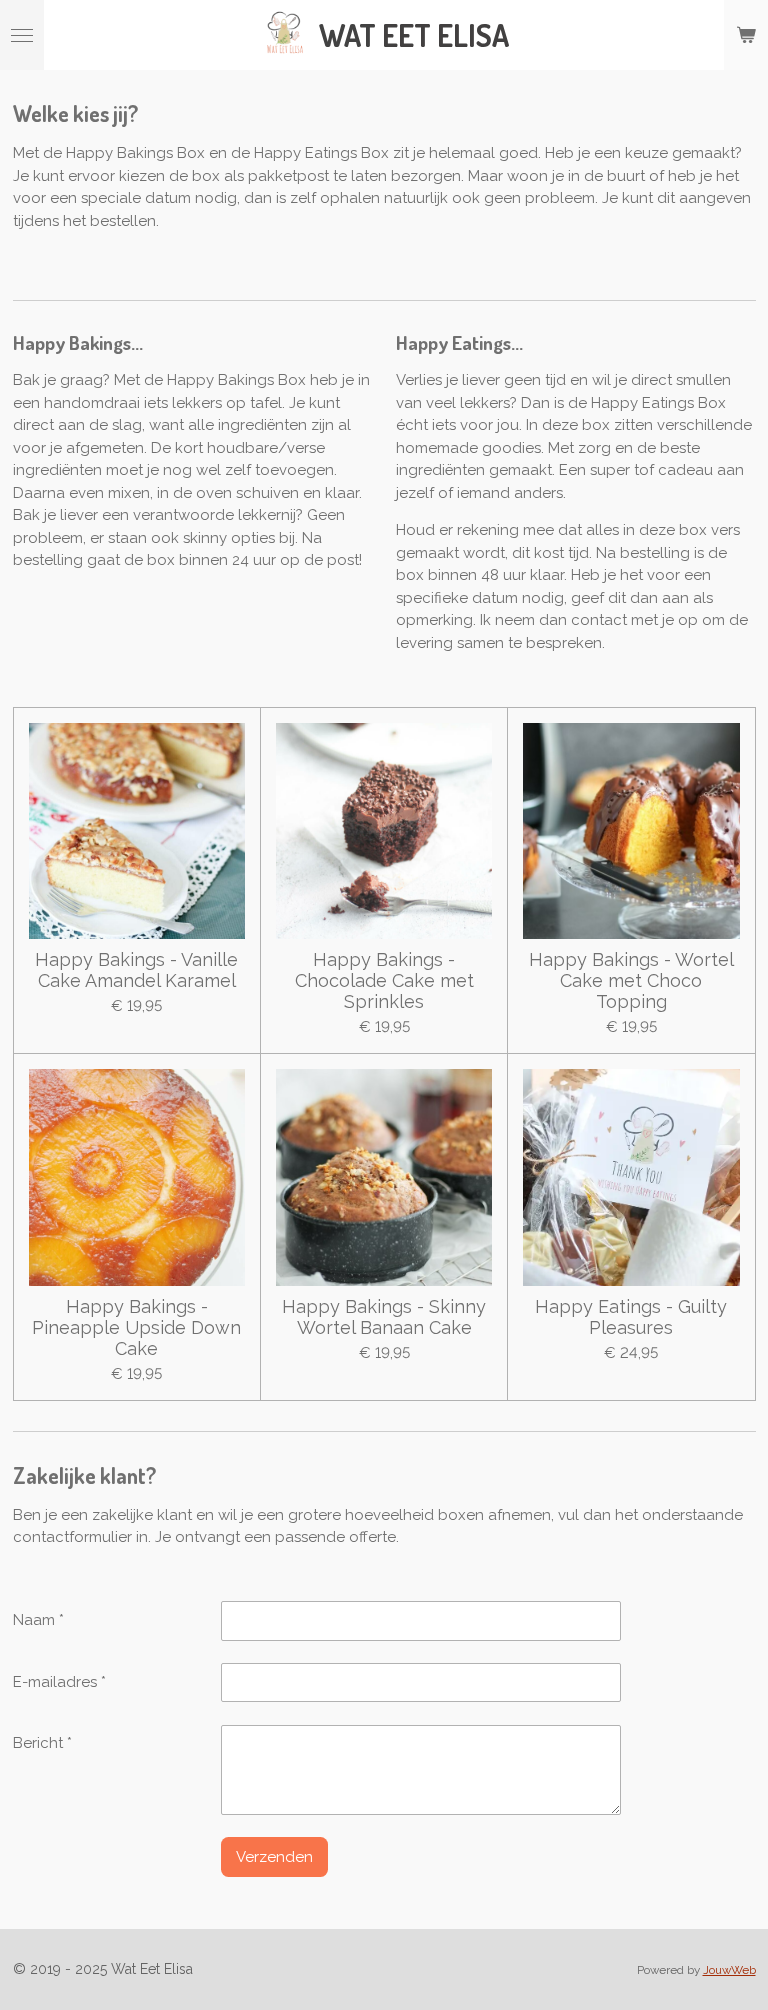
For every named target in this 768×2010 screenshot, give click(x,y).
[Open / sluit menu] (22, 35)
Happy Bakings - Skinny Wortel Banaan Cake (384, 1317)
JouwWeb (729, 1970)
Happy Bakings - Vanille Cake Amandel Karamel (136, 970)
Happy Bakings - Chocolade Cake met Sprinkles (384, 980)
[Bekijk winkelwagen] (746, 35)
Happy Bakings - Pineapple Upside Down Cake (136, 1327)
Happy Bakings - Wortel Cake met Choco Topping (631, 980)
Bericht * (42, 1743)
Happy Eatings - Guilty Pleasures (631, 1317)
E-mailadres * (59, 1682)
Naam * (38, 1620)
